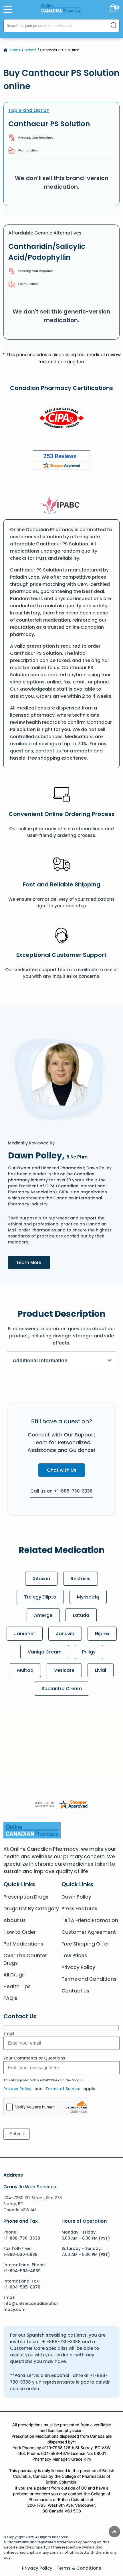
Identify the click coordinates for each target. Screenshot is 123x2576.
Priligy (89, 1652)
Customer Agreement (89, 1932)
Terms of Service (63, 2089)
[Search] (114, 26)
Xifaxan (41, 1579)
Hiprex (102, 1634)
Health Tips (17, 1986)
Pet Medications (23, 1944)
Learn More (33, 1262)
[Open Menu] (8, 9)
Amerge (43, 1615)
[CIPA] (61, 419)
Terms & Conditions (79, 2568)
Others (30, 50)
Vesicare (64, 1670)
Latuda (81, 1615)
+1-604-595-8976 (22, 2287)
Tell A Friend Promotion (90, 1920)
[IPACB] (62, 505)
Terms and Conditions (89, 1979)
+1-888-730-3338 (22, 2238)
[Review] (61, 461)
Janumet (25, 1634)
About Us (15, 1920)
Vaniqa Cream (45, 1652)
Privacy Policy (78, 1967)
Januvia (65, 1634)
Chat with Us (62, 1470)
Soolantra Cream (62, 1689)
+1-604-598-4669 (22, 2271)
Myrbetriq (88, 1597)
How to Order (20, 1932)
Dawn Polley (76, 1897)
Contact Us (75, 1991)
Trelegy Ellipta (40, 1597)
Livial (101, 1670)
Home (16, 50)
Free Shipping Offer (85, 1944)
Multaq (25, 1670)
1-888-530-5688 (20, 2254)
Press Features (79, 1909)
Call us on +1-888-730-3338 (61, 1491)
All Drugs (14, 1975)
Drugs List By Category (31, 1909)
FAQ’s (10, 1998)
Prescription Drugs (26, 1897)
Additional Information (40, 1361)
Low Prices (74, 1956)
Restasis (81, 1579)
